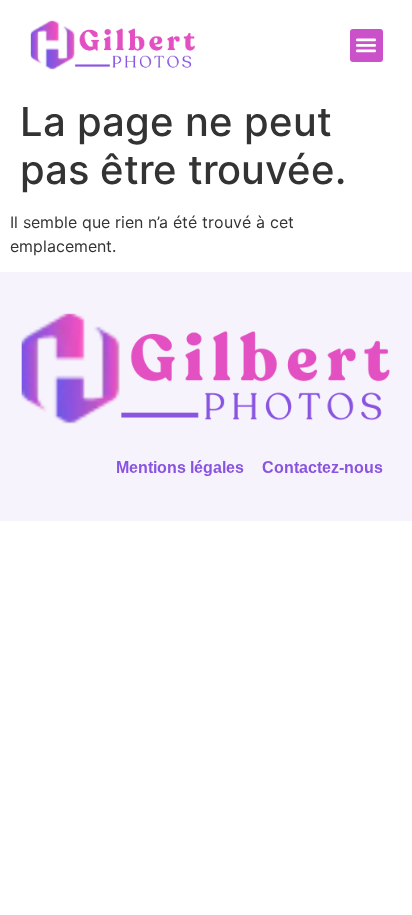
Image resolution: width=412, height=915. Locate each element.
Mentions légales (180, 467)
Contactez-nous (322, 467)
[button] (366, 45)
